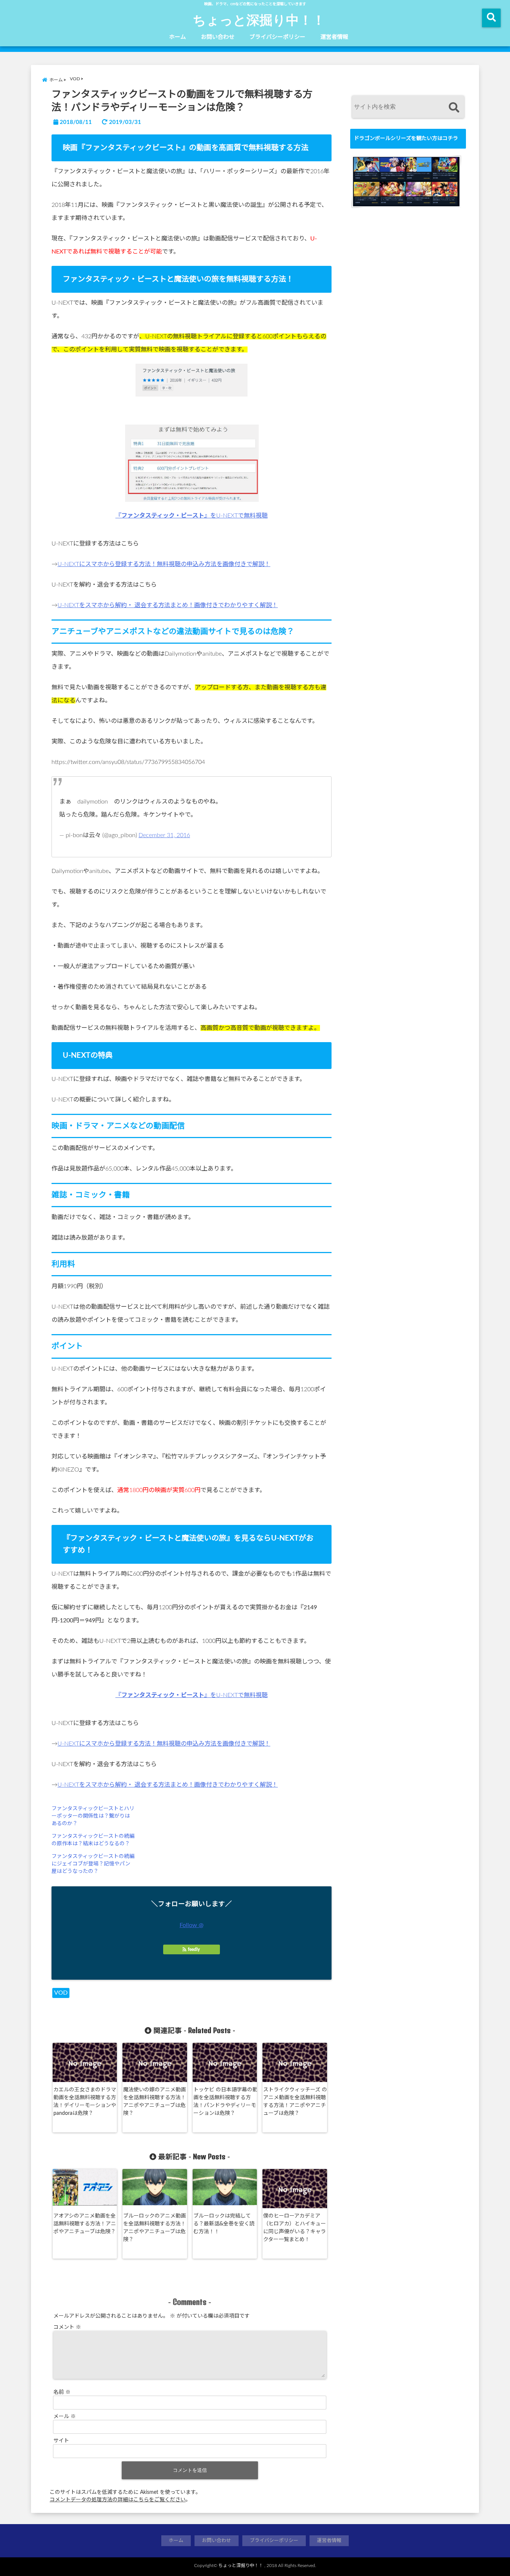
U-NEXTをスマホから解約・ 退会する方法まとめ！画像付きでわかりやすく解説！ (168, 605)
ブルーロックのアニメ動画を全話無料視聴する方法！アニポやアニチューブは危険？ (155, 2228)
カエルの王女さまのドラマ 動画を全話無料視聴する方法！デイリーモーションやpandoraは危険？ (85, 2102)
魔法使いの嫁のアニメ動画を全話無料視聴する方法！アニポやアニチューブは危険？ (155, 2102)
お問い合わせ (218, 37)
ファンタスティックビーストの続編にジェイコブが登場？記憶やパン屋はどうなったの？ (93, 1864)
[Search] (454, 108)
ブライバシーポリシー (277, 37)
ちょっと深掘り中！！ (259, 19)
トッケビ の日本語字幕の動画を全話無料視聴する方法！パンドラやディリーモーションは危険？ (226, 2102)
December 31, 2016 (164, 835)
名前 (62, 2392)
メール (65, 2417)
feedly (194, 1949)
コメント (67, 2327)
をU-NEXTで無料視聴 (192, 516)
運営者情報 (334, 37)
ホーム (178, 37)
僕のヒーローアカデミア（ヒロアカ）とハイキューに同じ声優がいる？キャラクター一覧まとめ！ (295, 2228)
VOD (61, 1993)
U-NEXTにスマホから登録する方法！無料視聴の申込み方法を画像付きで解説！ (164, 564)
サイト (61, 2441)
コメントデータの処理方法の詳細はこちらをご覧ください (118, 2500)
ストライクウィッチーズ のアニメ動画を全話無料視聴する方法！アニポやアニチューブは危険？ (295, 2102)
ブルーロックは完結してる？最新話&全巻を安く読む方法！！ (224, 2224)
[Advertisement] (406, 442)
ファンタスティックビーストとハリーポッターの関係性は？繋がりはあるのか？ (93, 1816)
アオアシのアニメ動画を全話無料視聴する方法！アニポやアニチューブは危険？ (85, 2224)
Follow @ (192, 1925)
